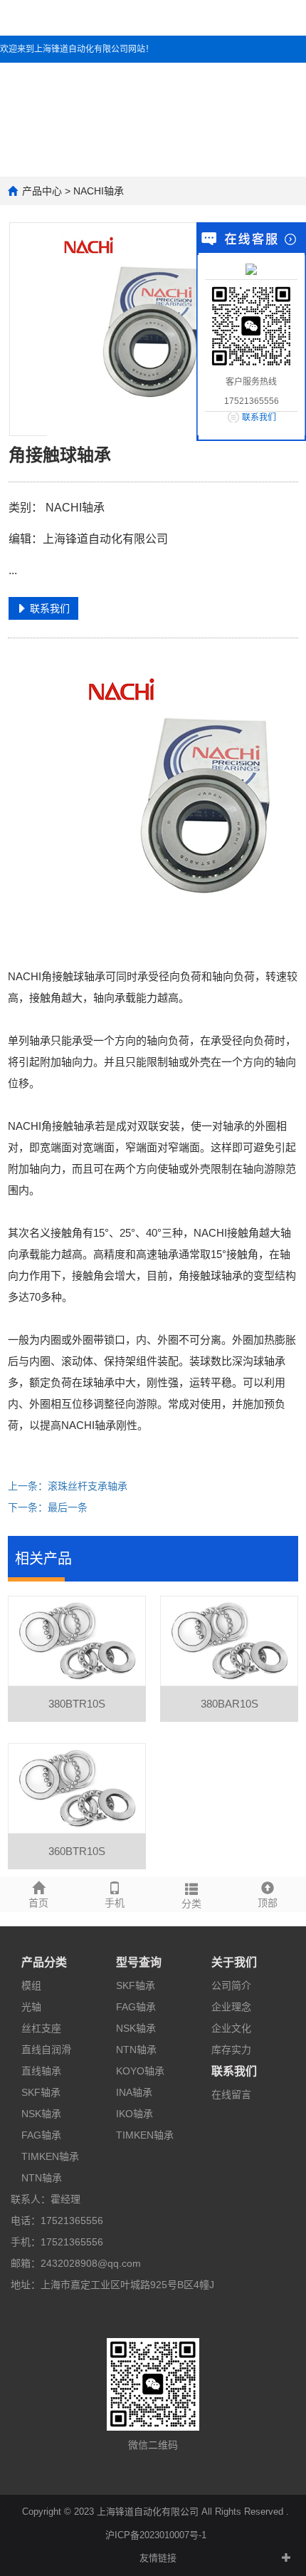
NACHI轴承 (99, 191)
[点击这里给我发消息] (251, 269)
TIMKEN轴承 (50, 2156)
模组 (31, 1985)
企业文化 (231, 2028)
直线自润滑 (46, 2050)
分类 (191, 1904)
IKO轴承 (134, 2114)
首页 (38, 1903)
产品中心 (42, 191)
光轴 (31, 2007)
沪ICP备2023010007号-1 (156, 2535)
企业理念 (231, 2007)
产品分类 (44, 1962)
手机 (115, 1903)
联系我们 (234, 2071)
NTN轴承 (42, 2178)
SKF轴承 (41, 2092)
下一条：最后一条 (48, 1507)
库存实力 (231, 2050)
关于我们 (234, 1962)
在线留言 (231, 2094)
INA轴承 (134, 2092)
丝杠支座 (41, 2028)
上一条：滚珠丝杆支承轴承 (68, 1486)
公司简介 (231, 1985)
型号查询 (139, 1962)
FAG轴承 (41, 2135)
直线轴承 (41, 2071)
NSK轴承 (41, 2114)
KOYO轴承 (140, 2071)
